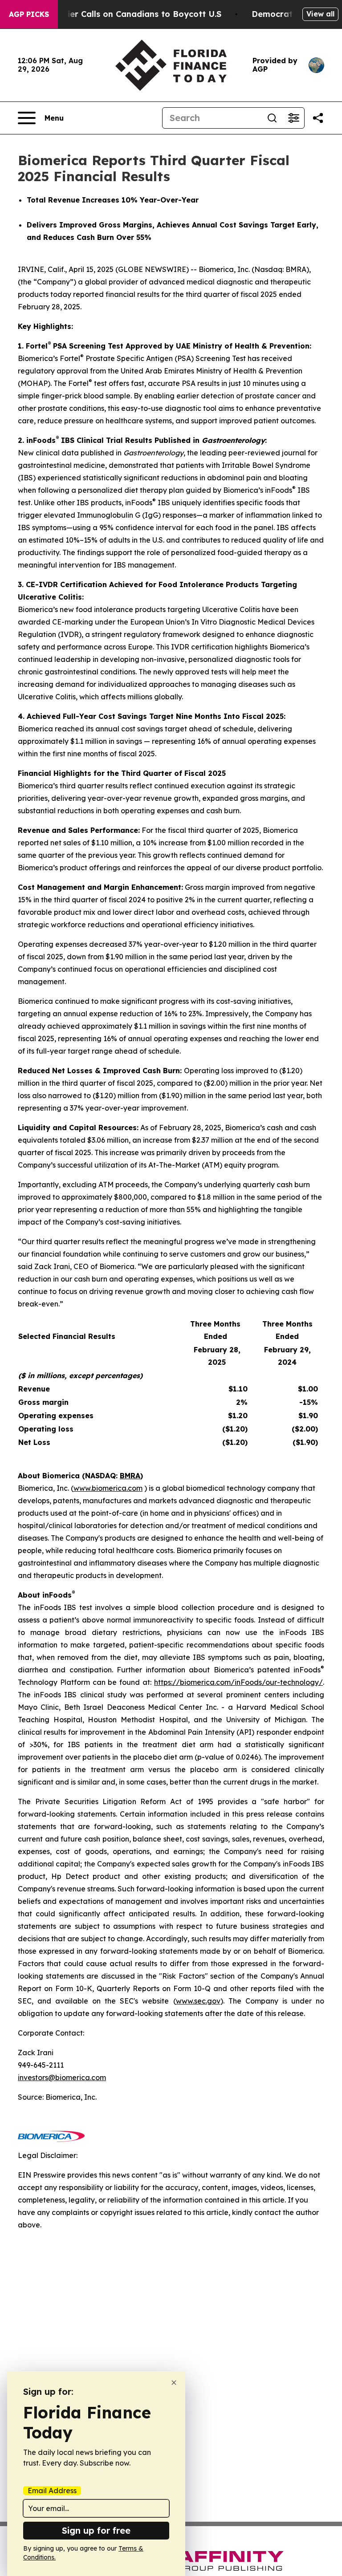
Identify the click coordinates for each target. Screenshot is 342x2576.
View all (320, 14)
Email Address (52, 2491)
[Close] (174, 2383)
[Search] (272, 118)
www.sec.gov (198, 2001)
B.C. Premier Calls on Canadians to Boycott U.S (125, 14)
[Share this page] (318, 118)
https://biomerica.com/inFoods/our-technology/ (238, 1682)
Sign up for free (96, 2530)
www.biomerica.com (108, 1488)
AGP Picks (29, 14)
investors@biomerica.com (62, 2077)
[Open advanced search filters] (293, 118)
